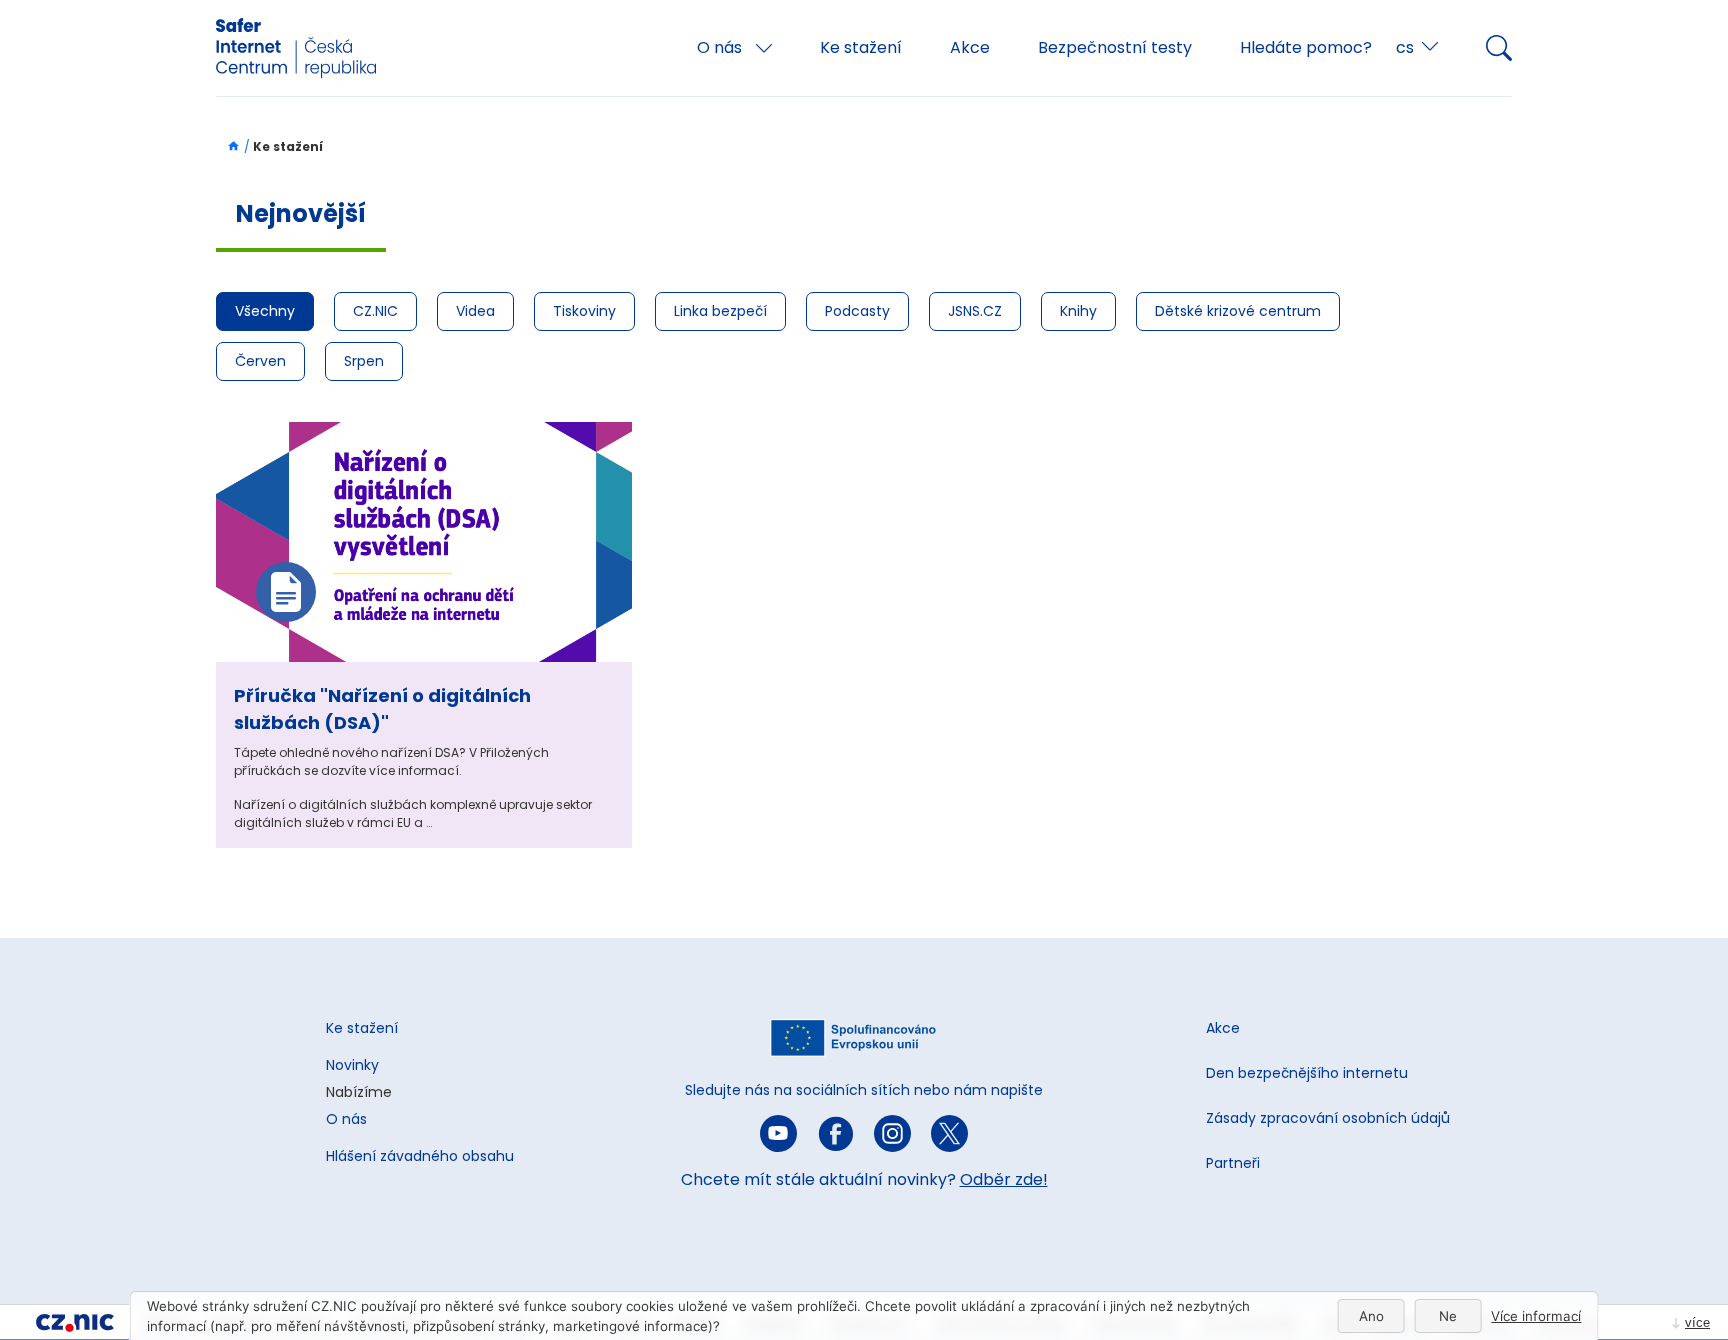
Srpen (364, 361)
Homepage (228, 146)
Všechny (265, 311)
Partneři (1233, 1163)
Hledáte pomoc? (1306, 47)
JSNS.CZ (975, 311)
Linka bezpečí (720, 311)
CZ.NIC (375, 311)
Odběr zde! (1004, 1179)
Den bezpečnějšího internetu (1307, 1073)
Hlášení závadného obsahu (420, 1156)
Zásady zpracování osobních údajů (1328, 1118)
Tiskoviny (584, 311)
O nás (721, 47)
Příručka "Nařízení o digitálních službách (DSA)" (382, 709)
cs (1405, 47)
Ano (1371, 1316)
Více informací (1536, 1316)
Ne (1448, 1316)
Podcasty (857, 311)
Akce (970, 47)
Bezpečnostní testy (1115, 47)
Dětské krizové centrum (1238, 311)
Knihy (1078, 311)
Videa (475, 311)
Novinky (352, 1065)
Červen (260, 361)
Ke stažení (861, 47)
